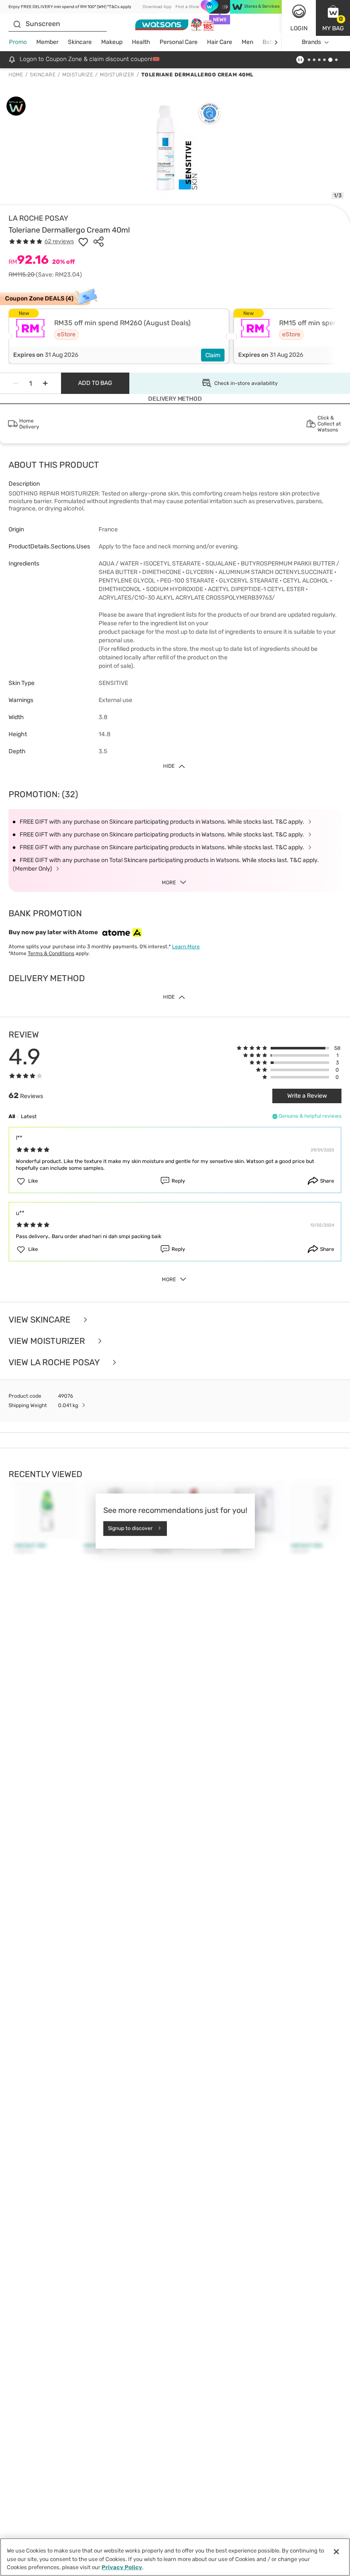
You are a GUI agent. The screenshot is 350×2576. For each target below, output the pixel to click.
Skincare (80, 42)
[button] (333, 18)
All (12, 1116)
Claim (213, 355)
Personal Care (179, 42)
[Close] (336, 2552)
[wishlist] (83, 242)
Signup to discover (130, 1528)
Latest (29, 1116)
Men (247, 42)
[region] (175, 2557)
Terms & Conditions (51, 953)
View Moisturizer (48, 1341)
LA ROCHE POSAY (38, 218)
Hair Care (220, 42)
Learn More (186, 947)
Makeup (112, 42)
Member (47, 42)
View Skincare (41, 1320)
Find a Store (187, 7)
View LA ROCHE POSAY (55, 1362)
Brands (311, 42)
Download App (157, 7)
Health (141, 42)
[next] (276, 42)
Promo (18, 42)
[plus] (45, 383)
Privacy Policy (122, 2567)
